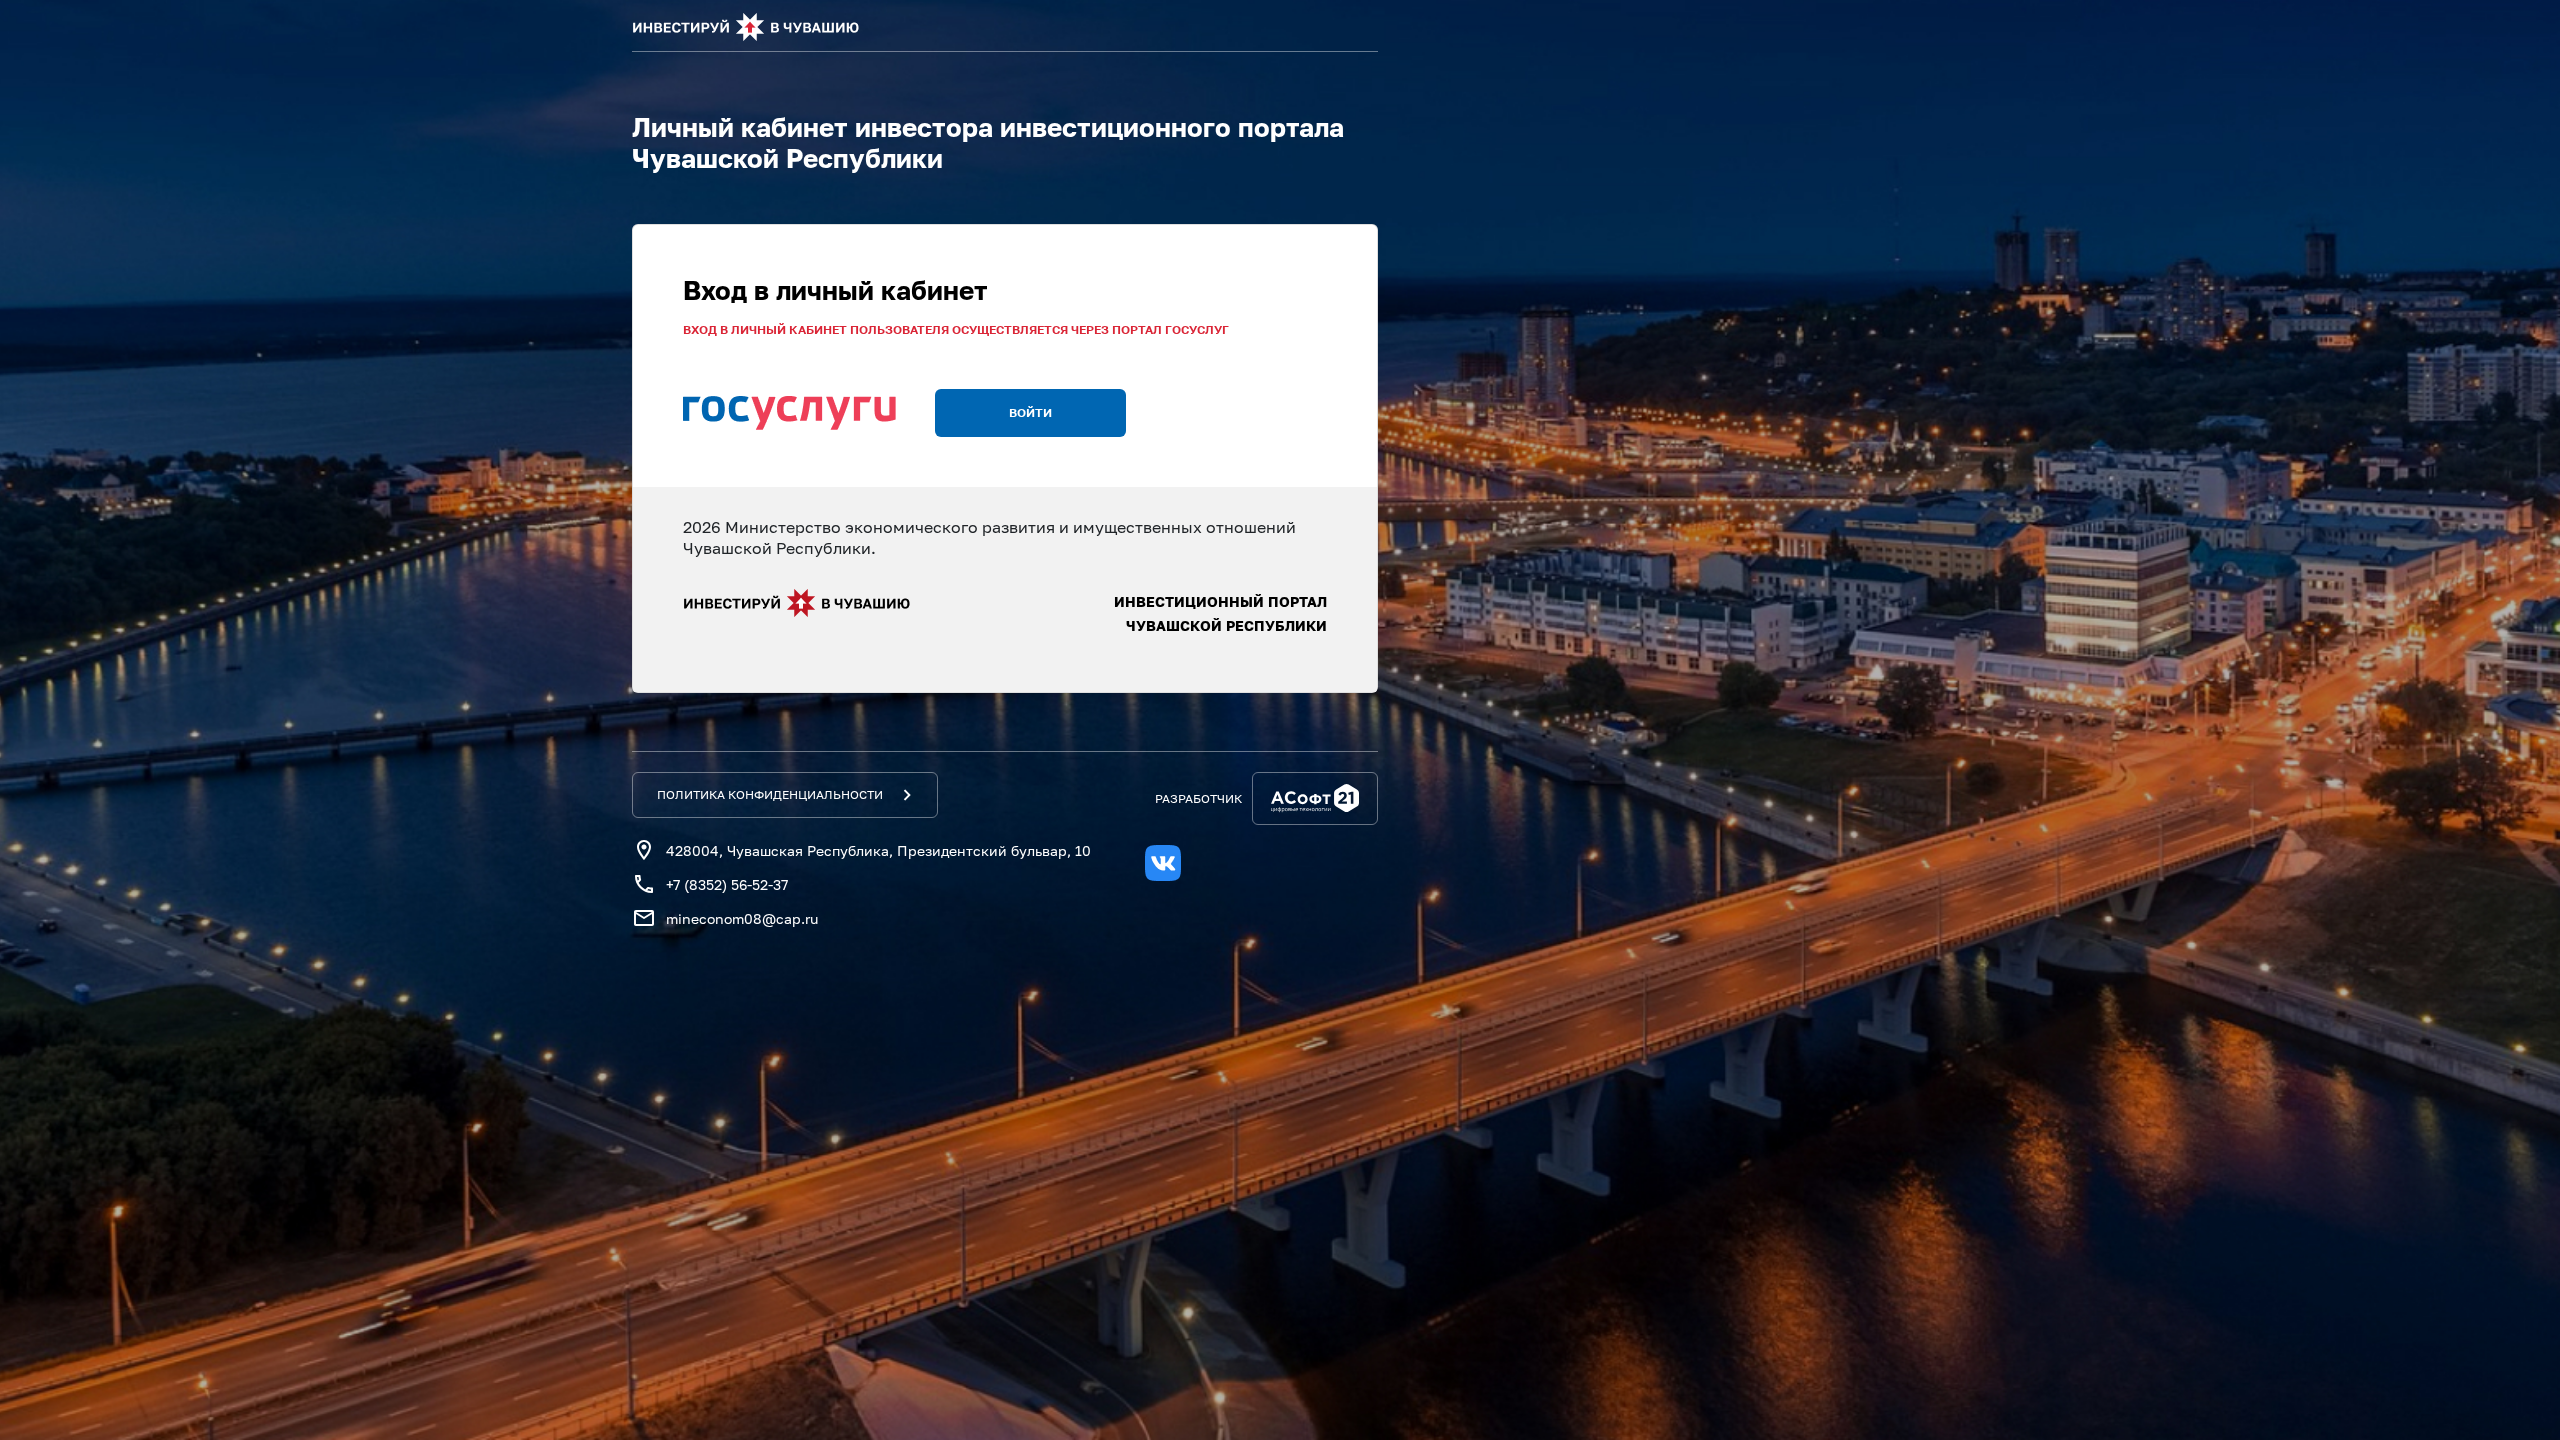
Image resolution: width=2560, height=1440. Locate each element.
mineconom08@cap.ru (742, 918)
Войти (1030, 412)
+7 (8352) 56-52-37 (727, 884)
